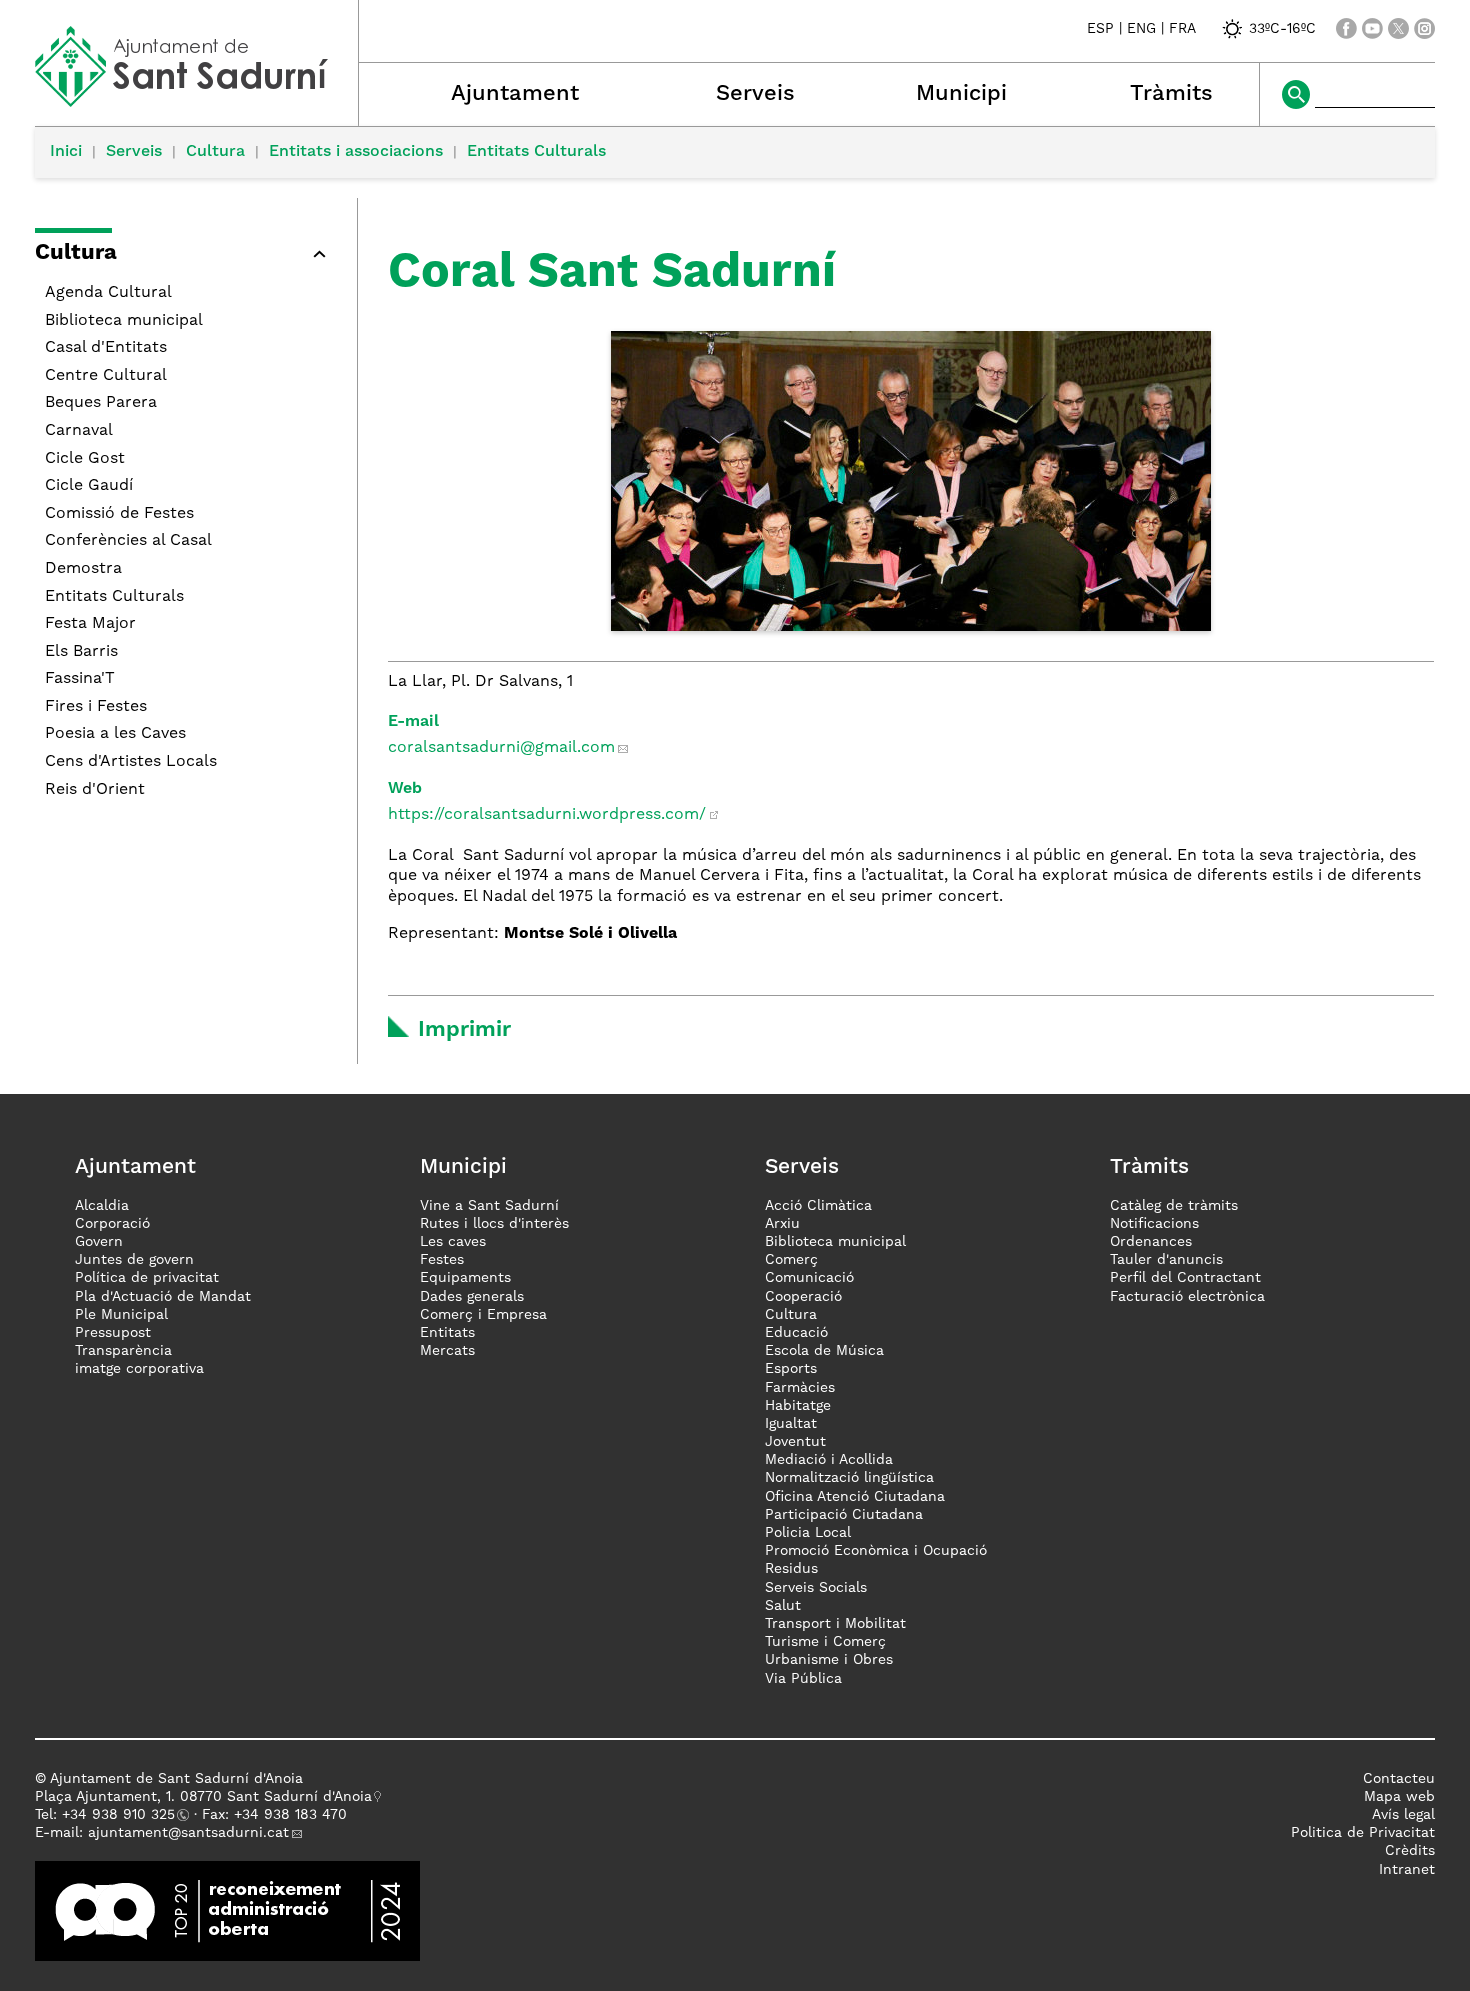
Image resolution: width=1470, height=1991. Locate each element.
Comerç (791, 1260)
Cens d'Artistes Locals (131, 762)
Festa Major (90, 624)
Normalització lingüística (849, 1478)
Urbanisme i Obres (829, 1660)
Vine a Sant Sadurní (489, 1206)
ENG (1141, 29)
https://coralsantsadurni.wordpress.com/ (547, 815)
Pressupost (113, 1333)
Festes (442, 1260)
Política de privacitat (147, 1278)
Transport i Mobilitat (835, 1624)
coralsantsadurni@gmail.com (501, 748)
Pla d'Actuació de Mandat (163, 1297)
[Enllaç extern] (227, 1910)
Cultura (215, 152)
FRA (1182, 29)
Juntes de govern (134, 1260)
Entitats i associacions (356, 152)
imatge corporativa (139, 1369)
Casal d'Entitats (106, 348)
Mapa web (1399, 1797)
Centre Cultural (106, 376)
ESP (1100, 29)
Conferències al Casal (128, 541)
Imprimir (464, 1030)
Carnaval (79, 431)
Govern (99, 1242)
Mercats (447, 1351)
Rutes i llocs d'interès (494, 1224)
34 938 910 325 (122, 1815)
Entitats (447, 1333)
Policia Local (808, 1533)
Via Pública (803, 1679)
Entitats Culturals (536, 152)
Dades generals (472, 1297)
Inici (66, 152)
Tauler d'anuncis (1166, 1260)
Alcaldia (102, 1206)
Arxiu (782, 1224)
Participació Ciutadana (844, 1515)
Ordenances (1151, 1242)
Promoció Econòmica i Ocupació (876, 1551)
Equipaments (465, 1278)
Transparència (123, 1351)
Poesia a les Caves (115, 734)
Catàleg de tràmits (1174, 1206)
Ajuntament (515, 94)
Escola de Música (824, 1351)
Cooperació (803, 1297)
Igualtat (791, 1424)
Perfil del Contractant (1185, 1278)
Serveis (755, 94)
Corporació (112, 1224)
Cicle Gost (85, 459)
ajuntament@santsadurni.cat (188, 1833)
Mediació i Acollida (829, 1460)
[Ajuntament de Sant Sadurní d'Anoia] (196, 100)
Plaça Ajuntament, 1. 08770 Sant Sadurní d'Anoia (203, 1797)
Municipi (961, 94)
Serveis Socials (816, 1588)
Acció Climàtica (818, 1206)
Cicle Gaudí (89, 486)
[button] (186, 256)
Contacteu (1399, 1779)
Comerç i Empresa (483, 1315)
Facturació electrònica (1187, 1297)
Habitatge (798, 1406)
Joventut (795, 1442)
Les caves (453, 1242)
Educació (796, 1333)
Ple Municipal (121, 1315)
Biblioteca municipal (124, 321)
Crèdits (1410, 1851)
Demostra (83, 569)
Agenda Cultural (108, 293)
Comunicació (809, 1278)
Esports (791, 1369)
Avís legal (1403, 1815)
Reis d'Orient (95, 790)
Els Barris (81, 652)
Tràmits (1171, 94)
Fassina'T (80, 679)
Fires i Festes (96, 707)
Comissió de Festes (119, 514)
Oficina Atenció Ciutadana (855, 1497)
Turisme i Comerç (825, 1642)
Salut (783, 1606)
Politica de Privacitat (1363, 1833)
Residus (791, 1569)
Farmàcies (800, 1388)
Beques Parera (101, 403)
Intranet (1407, 1870)
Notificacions (1154, 1224)
